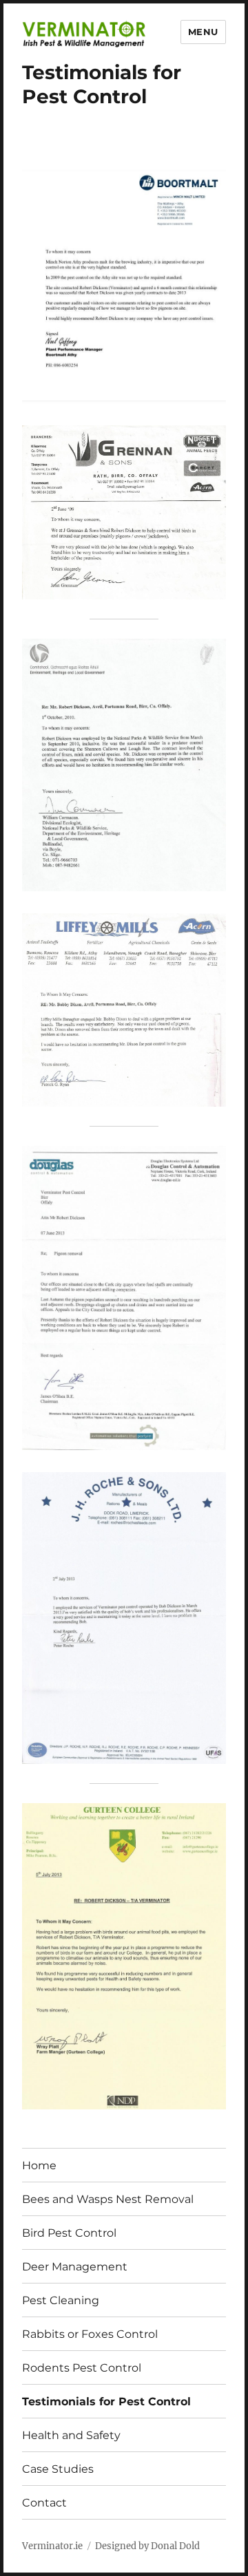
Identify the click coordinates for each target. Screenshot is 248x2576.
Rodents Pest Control (82, 2368)
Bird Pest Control (69, 2233)
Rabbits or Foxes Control (90, 2334)
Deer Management (75, 2267)
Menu (203, 32)
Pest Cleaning (61, 2300)
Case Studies (58, 2469)
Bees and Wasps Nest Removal (108, 2199)
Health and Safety (71, 2435)
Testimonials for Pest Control (106, 2402)
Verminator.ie (52, 2546)
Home (39, 2165)
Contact (44, 2503)
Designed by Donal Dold (147, 2546)
